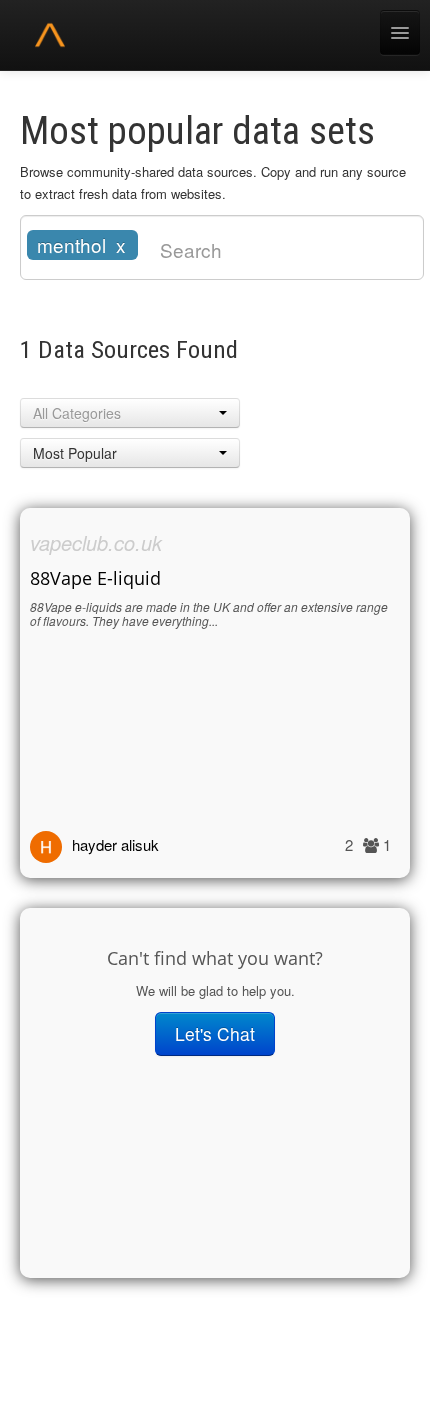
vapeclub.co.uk (96, 542)
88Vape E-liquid (95, 578)
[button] (130, 413)
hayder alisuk (115, 844)
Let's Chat (215, 1033)
